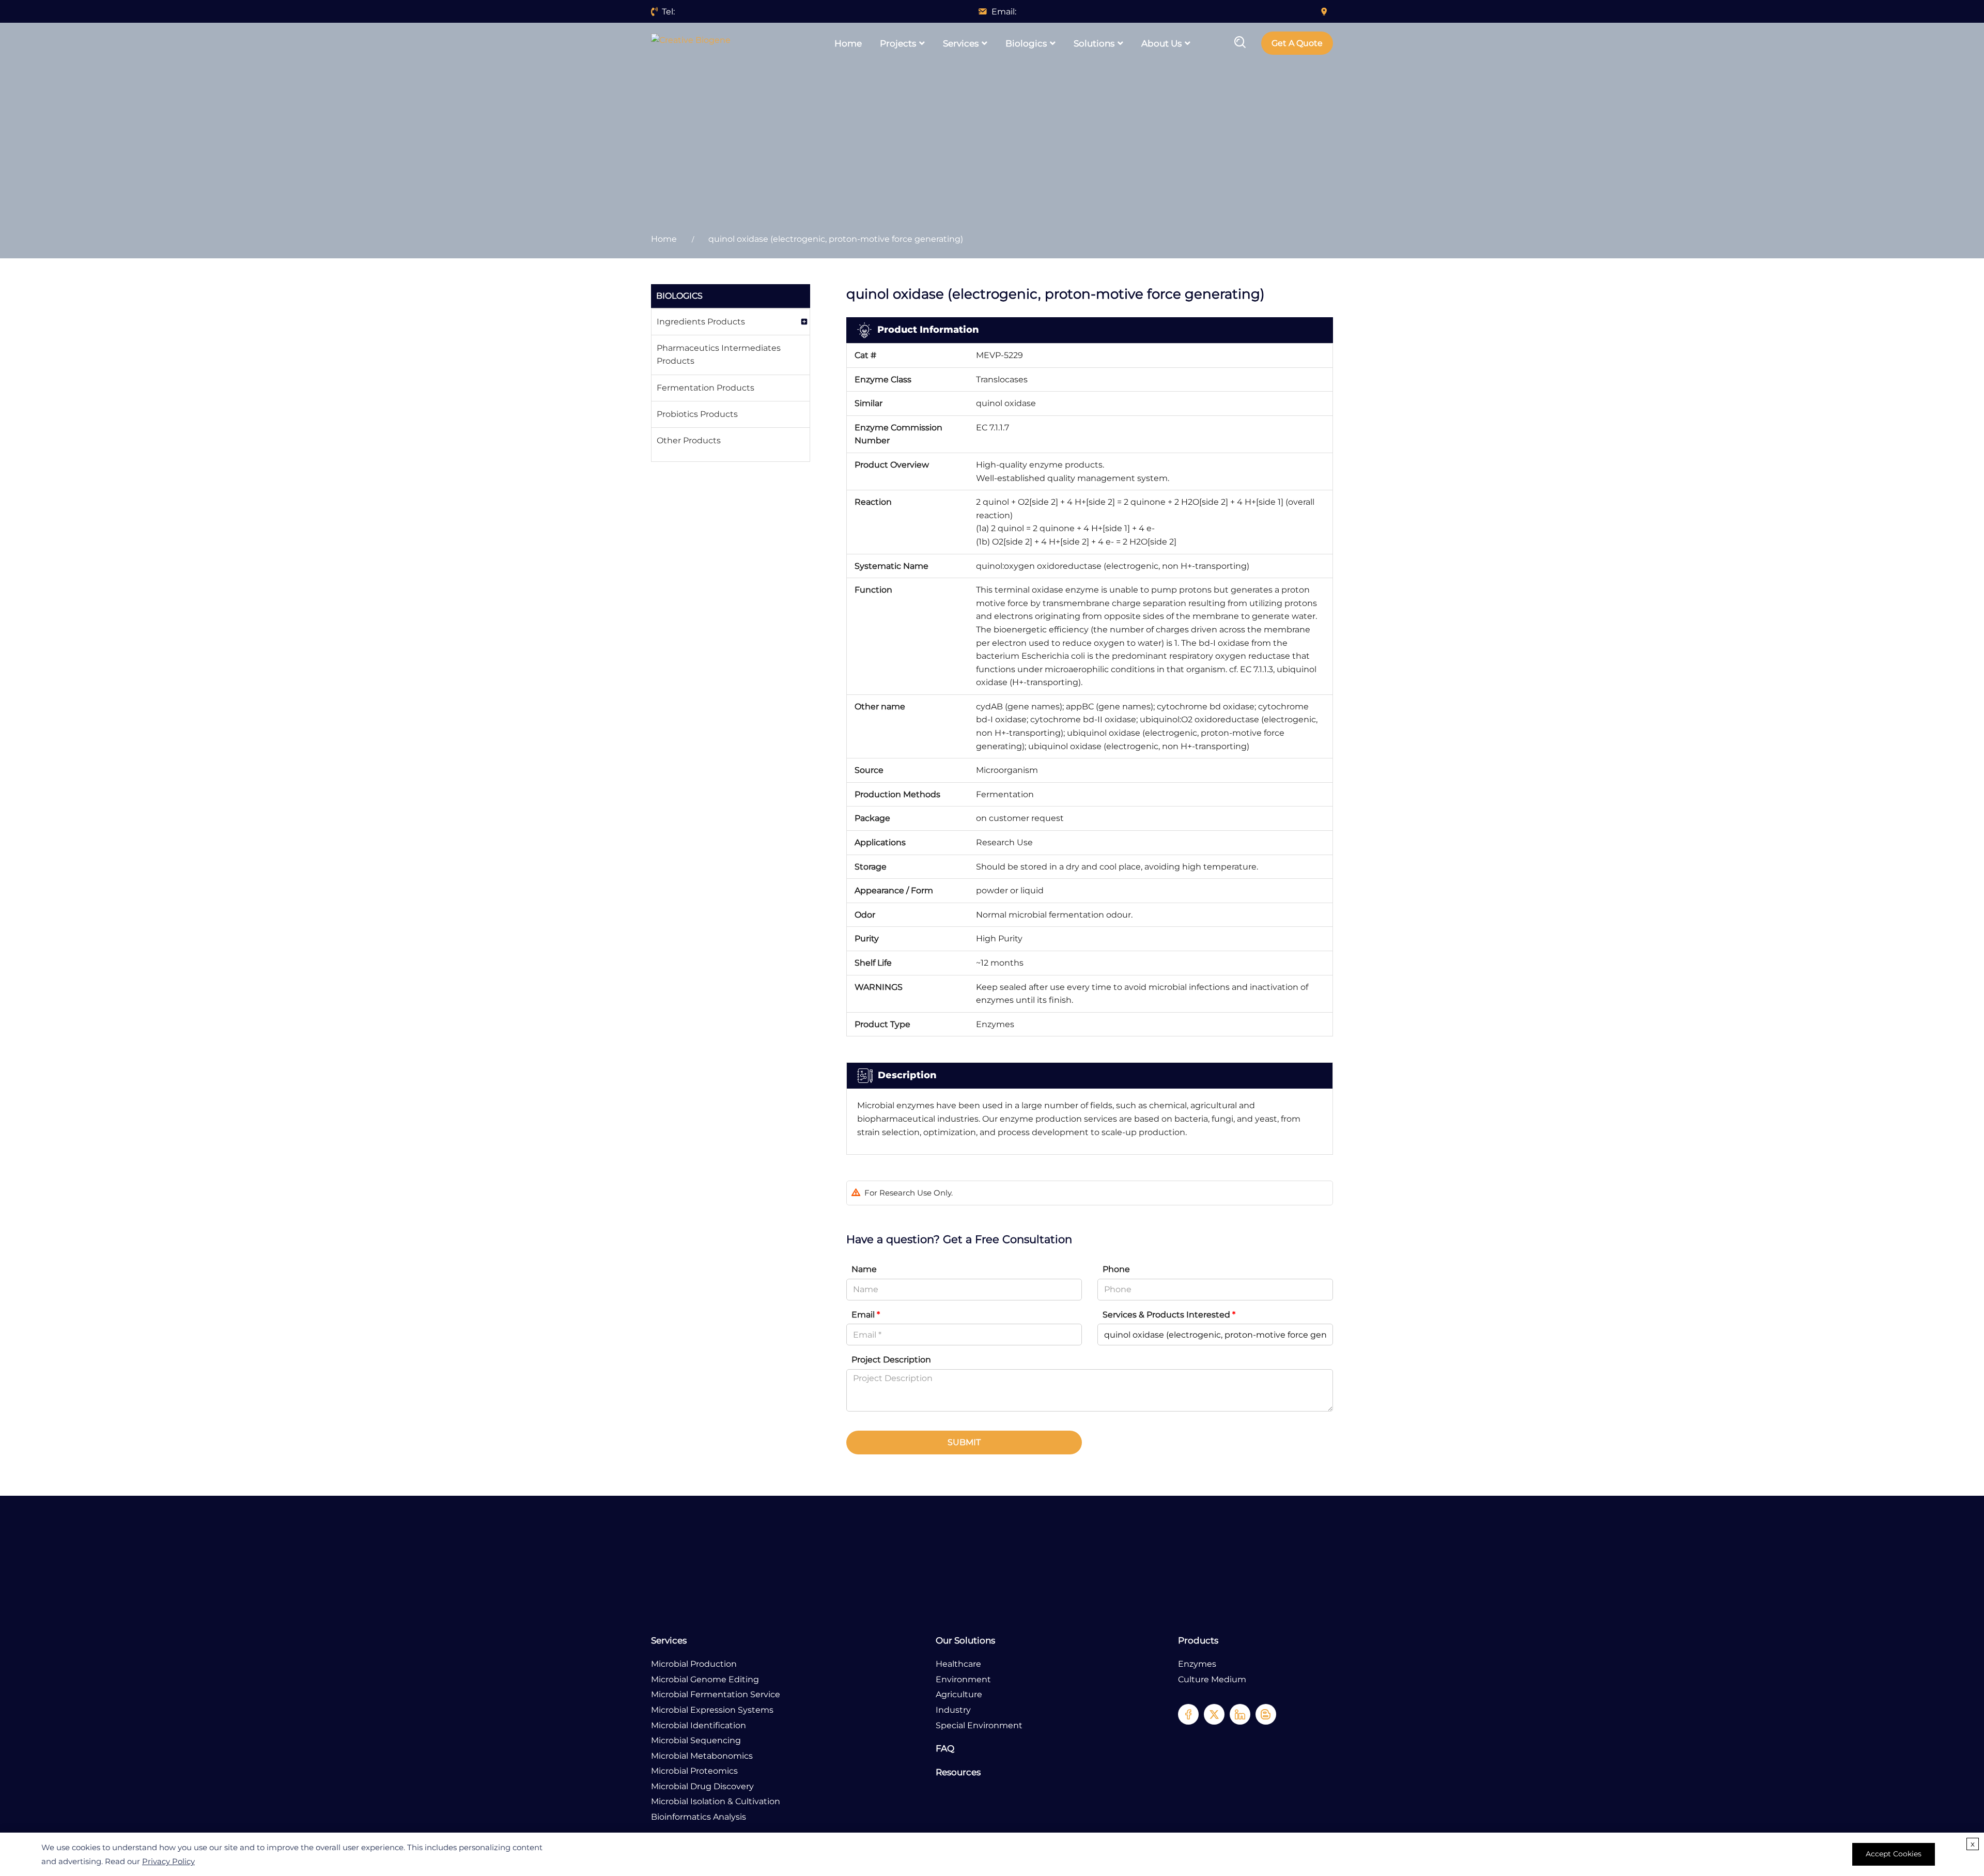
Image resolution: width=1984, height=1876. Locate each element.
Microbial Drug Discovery (702, 1786)
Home (848, 43)
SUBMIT (964, 1442)
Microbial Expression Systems (712, 1710)
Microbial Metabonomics (702, 1756)
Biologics (1026, 43)
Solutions (1094, 43)
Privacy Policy (168, 1861)
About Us (1161, 43)
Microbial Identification (699, 1725)
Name (864, 1269)
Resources (958, 1772)
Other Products (689, 440)
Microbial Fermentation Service (716, 1694)
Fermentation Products (706, 388)
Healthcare (958, 1664)
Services (961, 43)
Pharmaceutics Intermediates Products (719, 355)
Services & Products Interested (1169, 1315)
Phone (1116, 1269)
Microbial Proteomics (694, 1771)
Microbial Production (694, 1664)
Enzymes (1197, 1664)
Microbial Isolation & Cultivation (716, 1801)
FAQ (945, 1748)
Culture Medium (1212, 1679)
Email (866, 1315)
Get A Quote (1297, 43)
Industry (953, 1710)
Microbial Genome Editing (705, 1679)
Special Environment (979, 1725)
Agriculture (959, 1694)
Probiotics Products (697, 414)
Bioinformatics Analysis (699, 1817)
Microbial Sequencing (696, 1740)
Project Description (891, 1360)
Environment (963, 1679)
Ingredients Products (701, 322)
